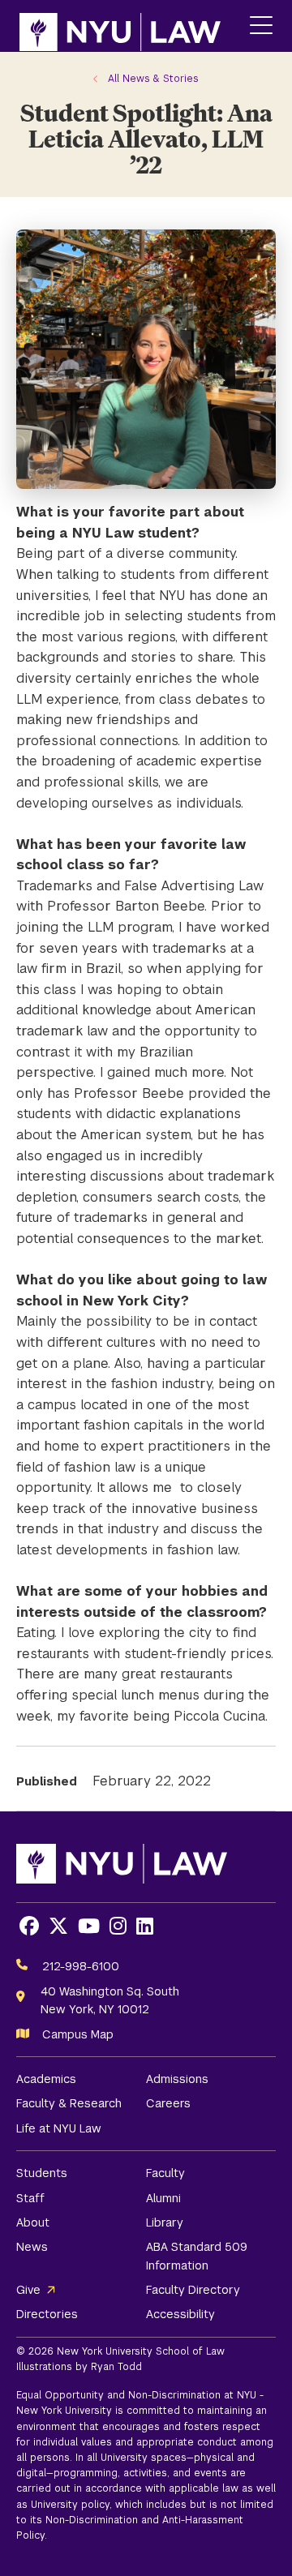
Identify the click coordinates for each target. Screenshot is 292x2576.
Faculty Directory (193, 2290)
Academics (46, 2079)
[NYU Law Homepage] (120, 26)
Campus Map (78, 2034)
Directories (47, 2314)
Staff (30, 2198)
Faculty (165, 2173)
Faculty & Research (69, 2103)
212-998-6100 (81, 1966)
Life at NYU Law (59, 2128)
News (32, 2247)
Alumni (163, 2198)
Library (165, 2222)
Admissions (177, 2079)
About (33, 2222)
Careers (168, 2103)
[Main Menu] (261, 26)
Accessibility (180, 2314)
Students (42, 2173)
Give (28, 2290)
